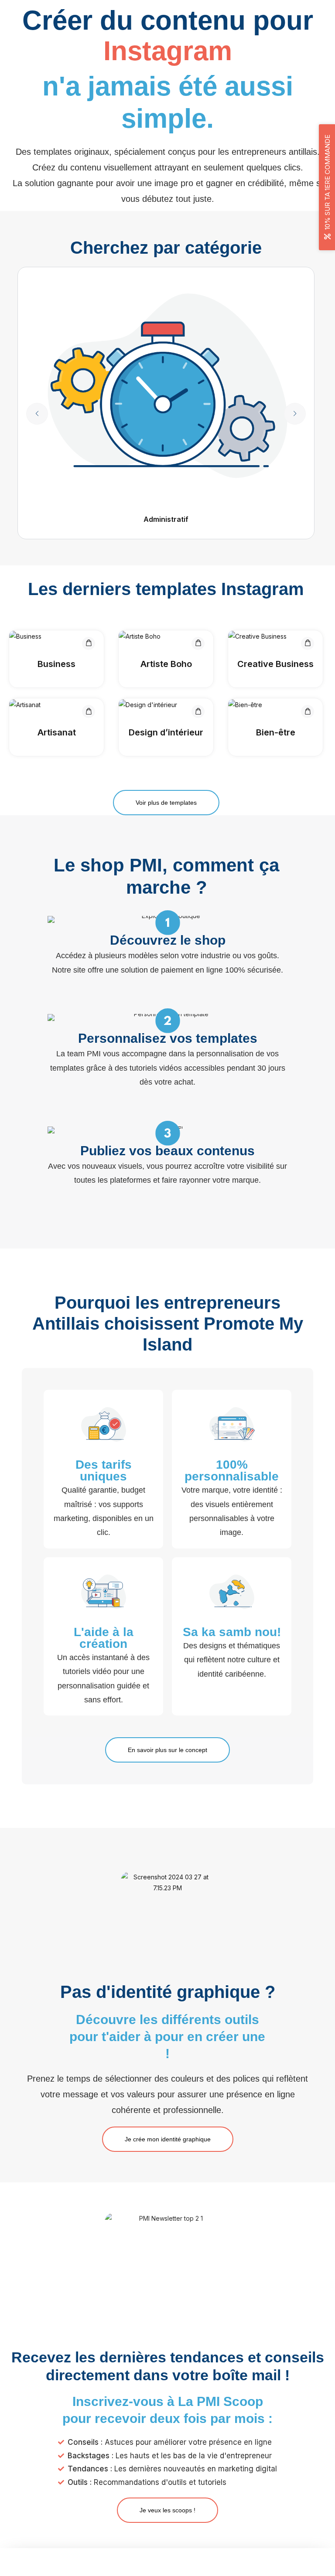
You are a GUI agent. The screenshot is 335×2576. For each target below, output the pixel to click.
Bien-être (276, 732)
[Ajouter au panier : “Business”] (89, 643)
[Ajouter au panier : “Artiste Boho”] (198, 643)
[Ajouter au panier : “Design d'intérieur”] (198, 711)
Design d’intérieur (166, 732)
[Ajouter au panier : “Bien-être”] (308, 711)
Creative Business (275, 664)
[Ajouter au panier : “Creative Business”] (308, 643)
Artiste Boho (166, 664)
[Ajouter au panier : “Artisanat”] (89, 711)
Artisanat (57, 732)
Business (56, 664)
